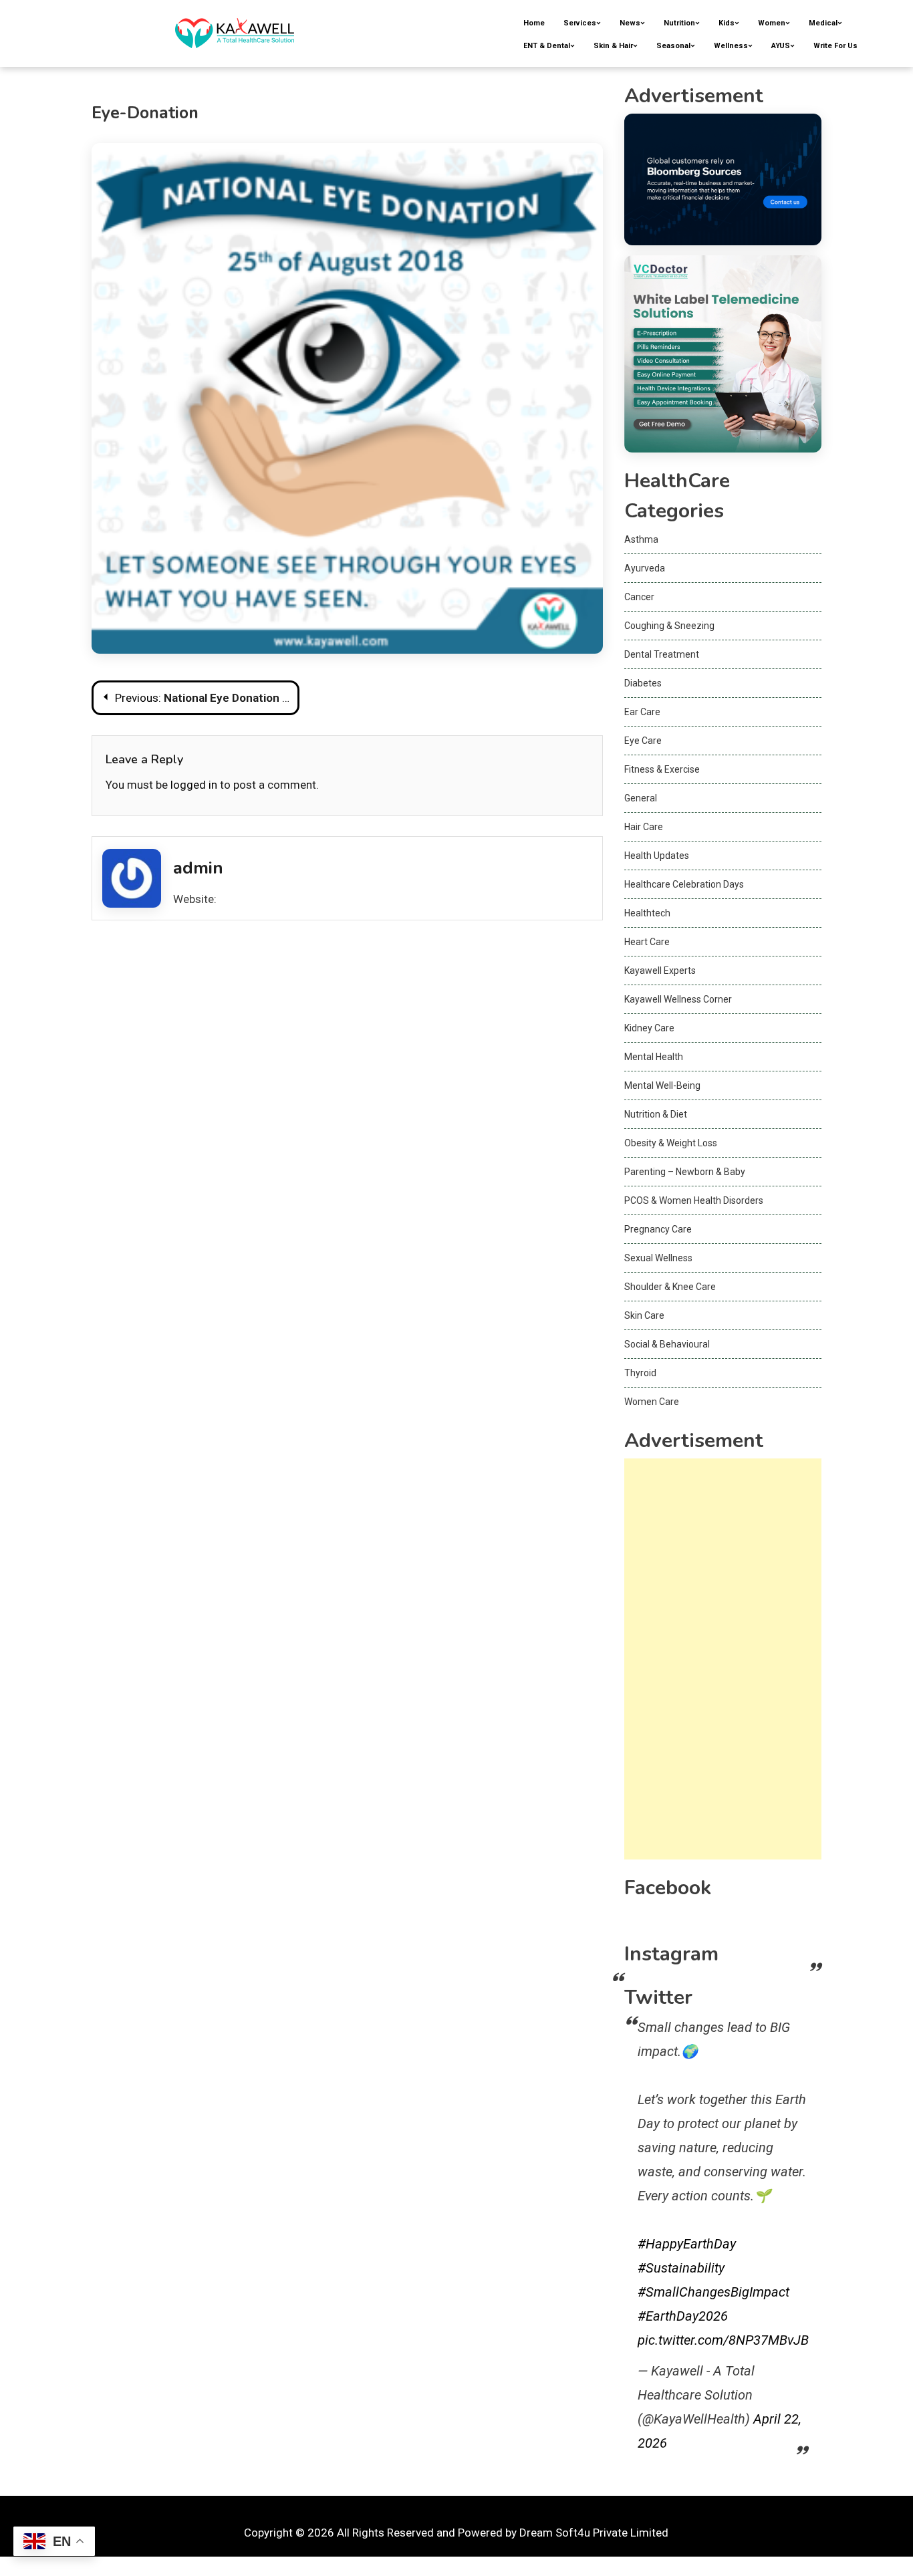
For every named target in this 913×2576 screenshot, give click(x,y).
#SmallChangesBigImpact (713, 2292)
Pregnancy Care (658, 1229)
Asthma (641, 539)
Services (580, 23)
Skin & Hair (613, 46)
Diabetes (643, 683)
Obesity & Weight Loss (671, 1143)
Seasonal (673, 46)
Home (534, 23)
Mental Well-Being (662, 1085)
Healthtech (647, 913)
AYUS (781, 46)
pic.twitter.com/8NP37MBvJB (723, 2340)
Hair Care (644, 827)
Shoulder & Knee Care (670, 1287)
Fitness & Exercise (662, 769)
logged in (194, 785)
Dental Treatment (662, 654)
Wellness (731, 46)
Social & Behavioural (667, 1344)
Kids (727, 23)
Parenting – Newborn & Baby (685, 1172)
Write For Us (835, 46)
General (641, 798)
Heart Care (647, 942)
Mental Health (654, 1057)
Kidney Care (649, 1028)
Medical (823, 23)
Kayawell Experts (660, 971)
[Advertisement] (723, 1659)
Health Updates (657, 856)
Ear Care (642, 712)
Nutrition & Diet (656, 1114)
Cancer (639, 597)
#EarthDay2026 (683, 2316)
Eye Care (643, 741)
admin (198, 868)
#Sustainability (681, 2268)
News (630, 23)
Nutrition (679, 23)
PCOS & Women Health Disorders (694, 1200)
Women (772, 23)
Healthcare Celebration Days (684, 884)
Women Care (652, 1402)
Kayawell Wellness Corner (678, 999)
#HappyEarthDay (687, 2244)
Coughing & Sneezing (669, 626)
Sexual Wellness (658, 1258)
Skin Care (644, 1315)
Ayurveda (645, 568)
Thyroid (640, 1373)
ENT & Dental (547, 46)
